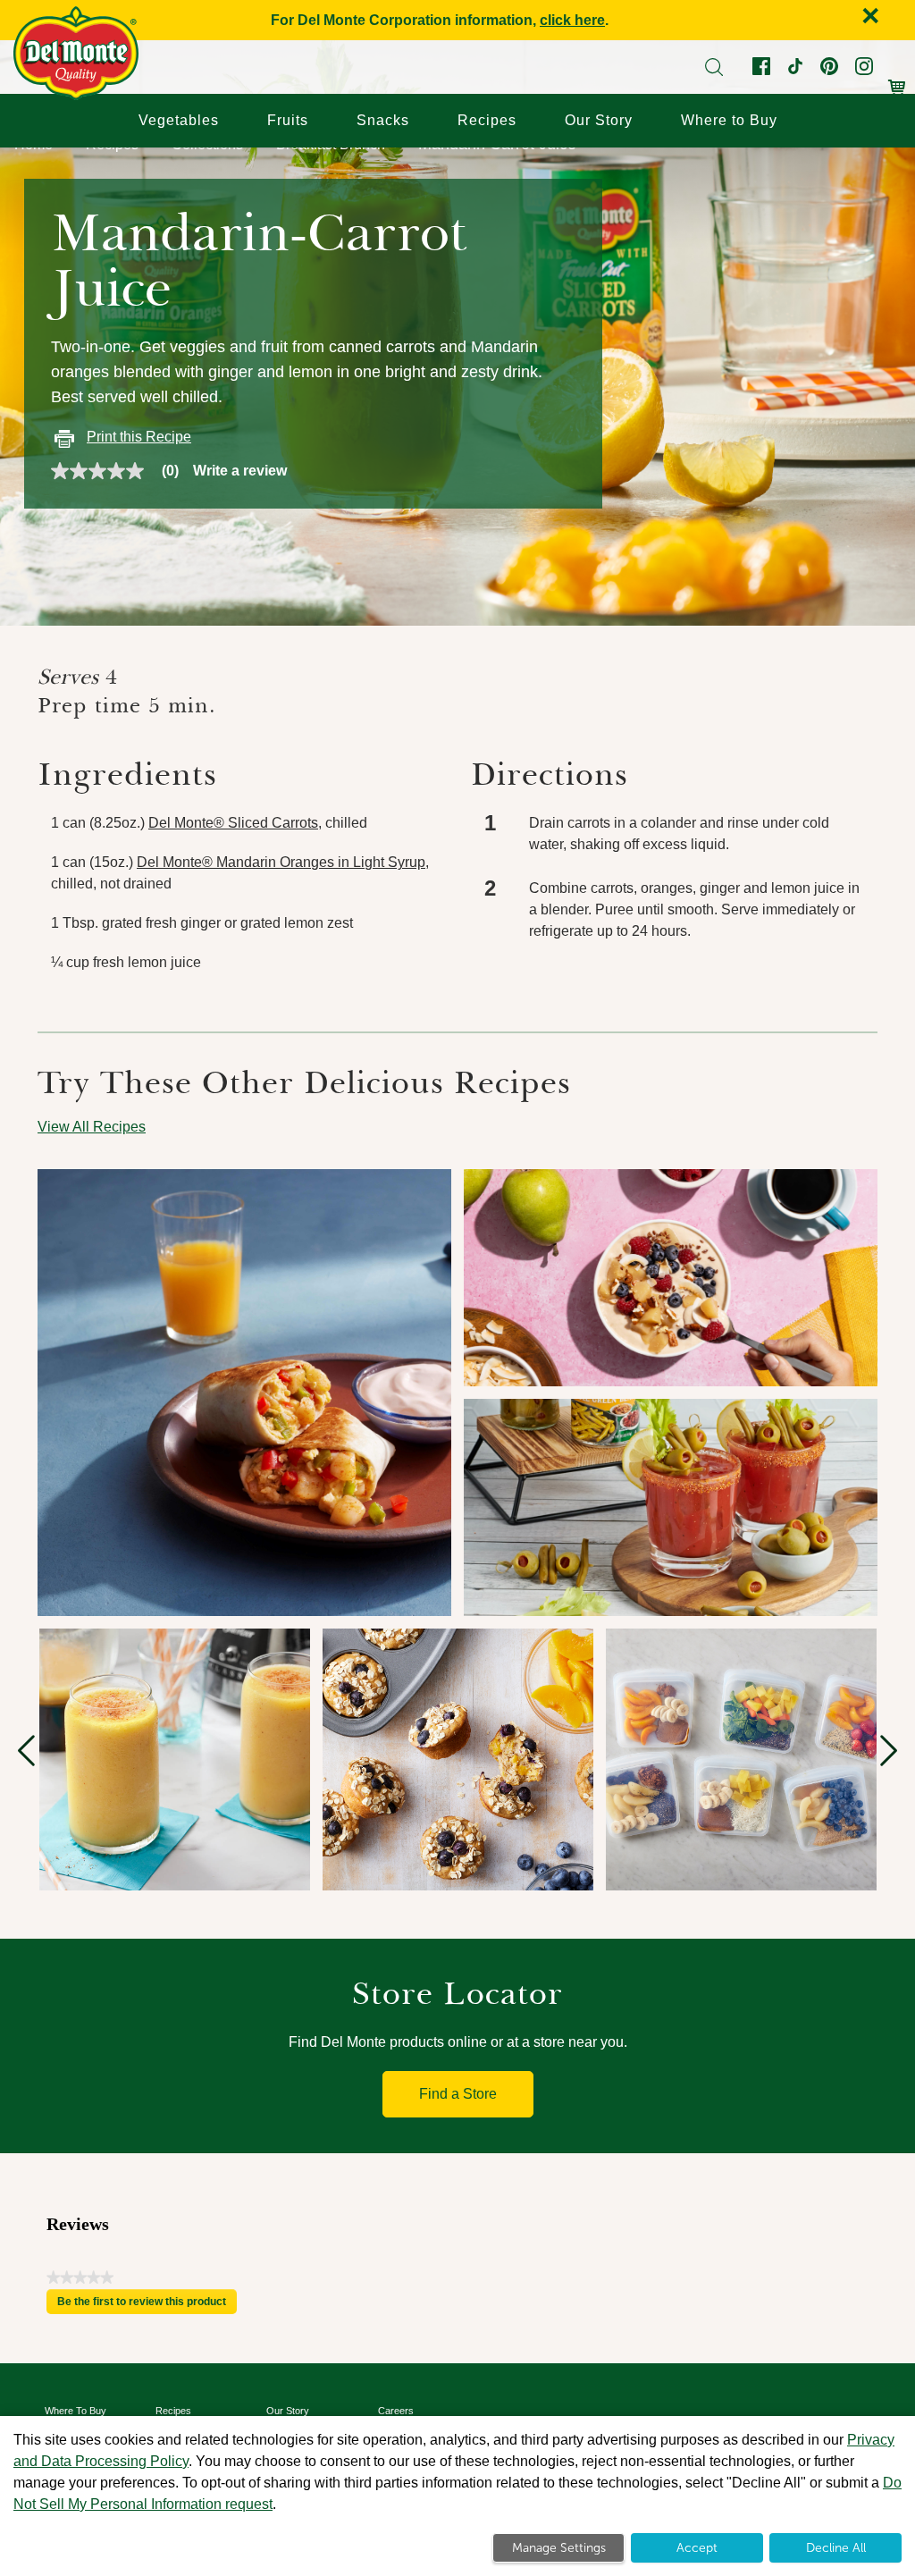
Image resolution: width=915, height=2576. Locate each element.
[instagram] (862, 70)
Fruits (288, 120)
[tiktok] (793, 70)
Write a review (240, 471)
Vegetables (179, 120)
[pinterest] (827, 70)
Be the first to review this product (147, 2305)
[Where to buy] (897, 78)
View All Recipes (92, 1127)
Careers (396, 2411)
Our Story (599, 120)
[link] (122, 471)
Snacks (383, 120)
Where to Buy (729, 120)
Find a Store (458, 2094)
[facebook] (760, 70)
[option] (175, 1759)
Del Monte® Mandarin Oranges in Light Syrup (281, 862)
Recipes (487, 120)
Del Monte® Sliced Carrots (233, 823)
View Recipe (128, 1303)
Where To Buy (76, 2411)
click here (572, 20)
